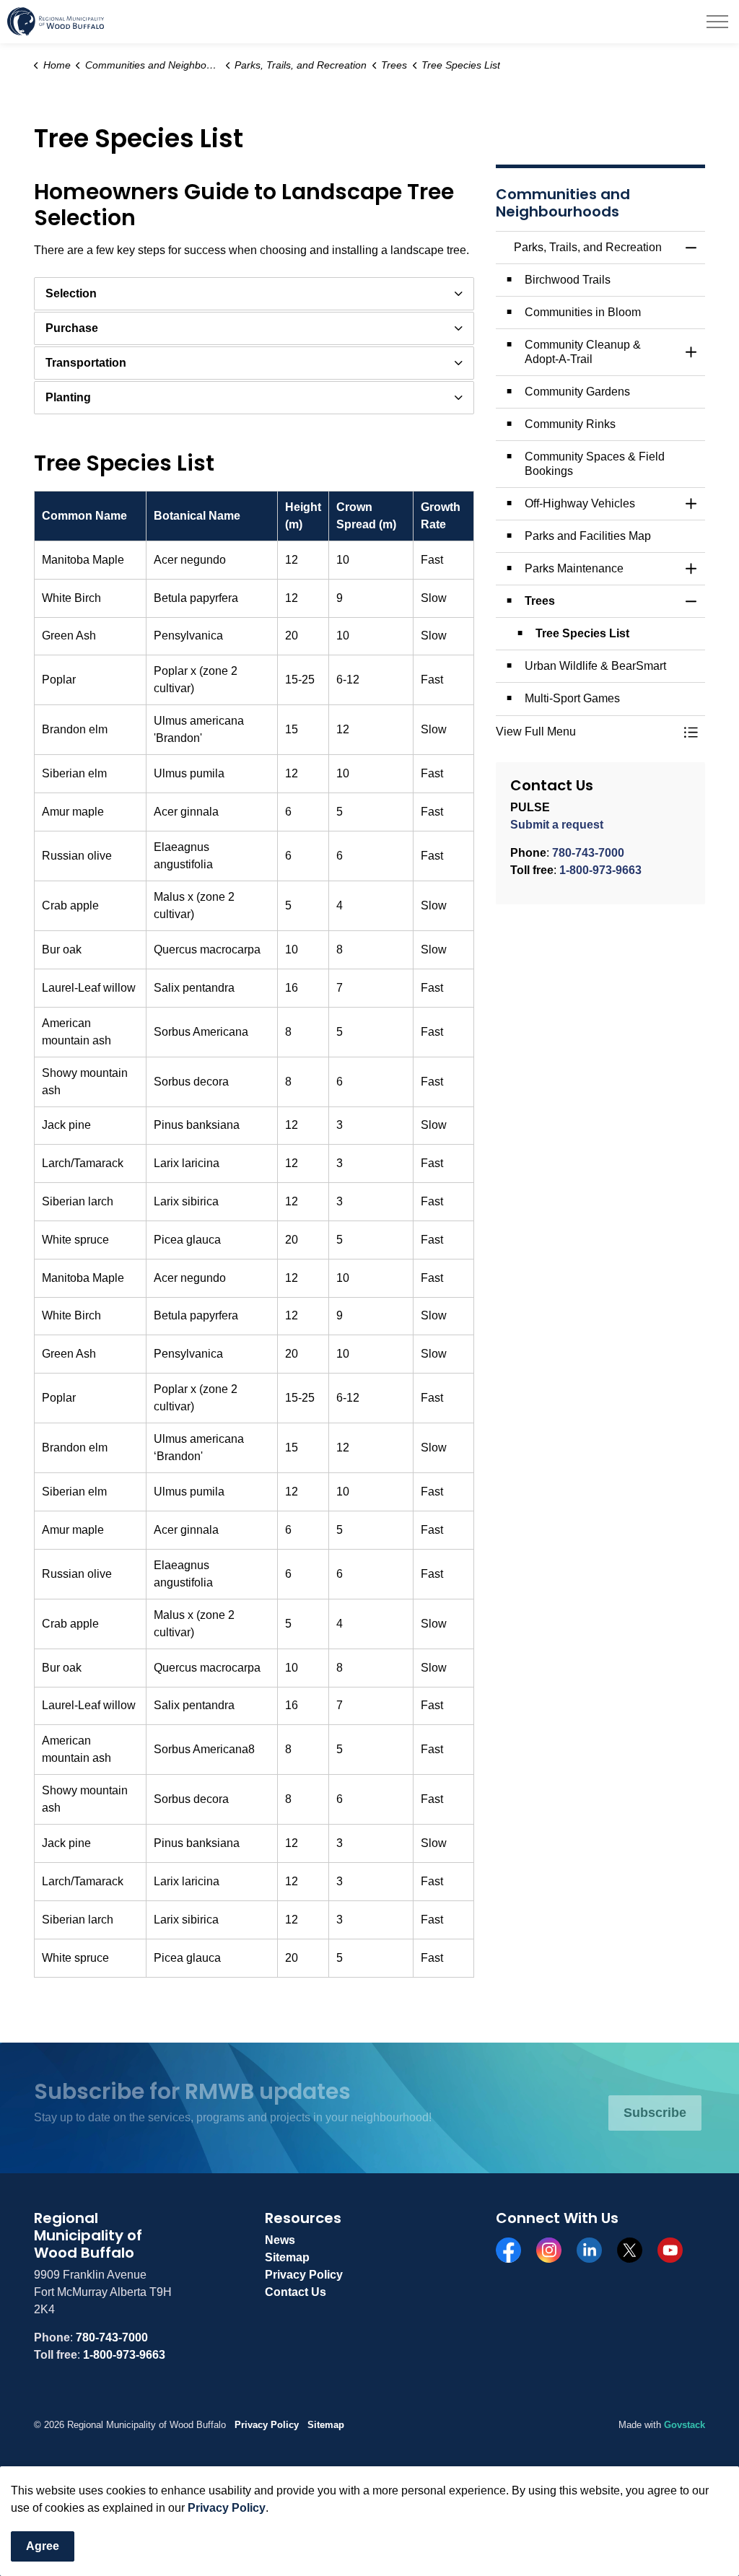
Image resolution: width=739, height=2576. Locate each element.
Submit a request (557, 825)
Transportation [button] (86, 363)
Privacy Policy (227, 2508)
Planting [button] (68, 397)
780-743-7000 (588, 853)
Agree (43, 2546)
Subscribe (655, 2113)
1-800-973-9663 (600, 870)
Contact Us (296, 2292)
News (280, 2240)
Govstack (685, 2425)
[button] (586, 732)
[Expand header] (717, 22)
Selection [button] (71, 293)
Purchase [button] (72, 328)
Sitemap (287, 2257)
